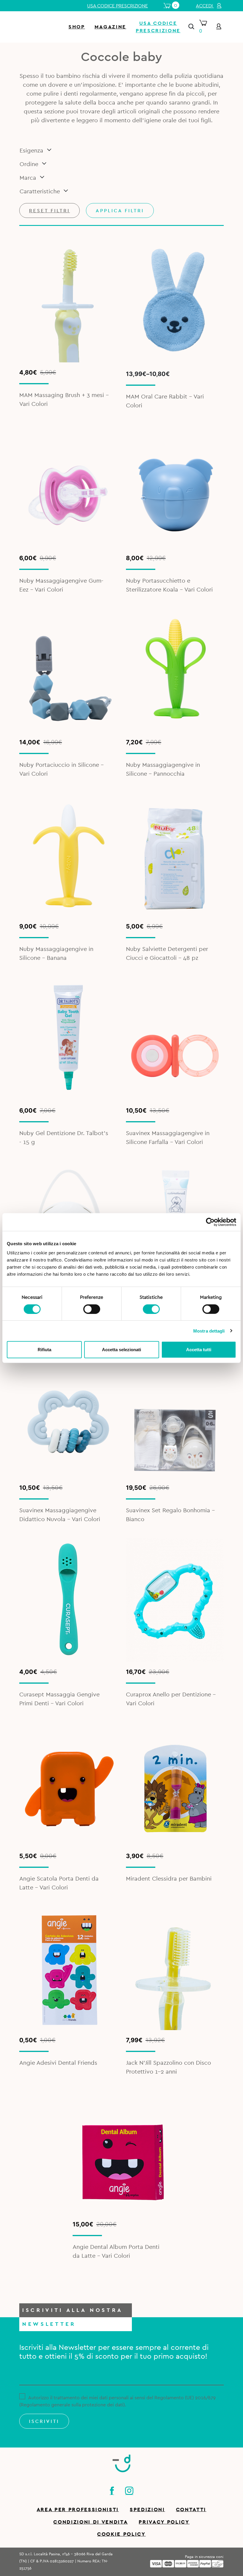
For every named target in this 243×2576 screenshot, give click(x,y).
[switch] (92, 1308)
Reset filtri (49, 211)
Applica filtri (120, 211)
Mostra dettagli (209, 1331)
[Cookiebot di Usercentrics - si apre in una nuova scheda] (210, 1222)
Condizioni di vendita (91, 2522)
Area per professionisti (78, 2510)
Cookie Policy (121, 2534)
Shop (77, 27)
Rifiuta (44, 1350)
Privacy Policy (164, 2522)
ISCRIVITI (44, 2421)
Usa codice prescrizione (117, 6)
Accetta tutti (199, 1350)
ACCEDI (205, 6)
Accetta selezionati (121, 1350)
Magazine (110, 27)
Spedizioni (147, 2510)
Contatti (191, 2510)
